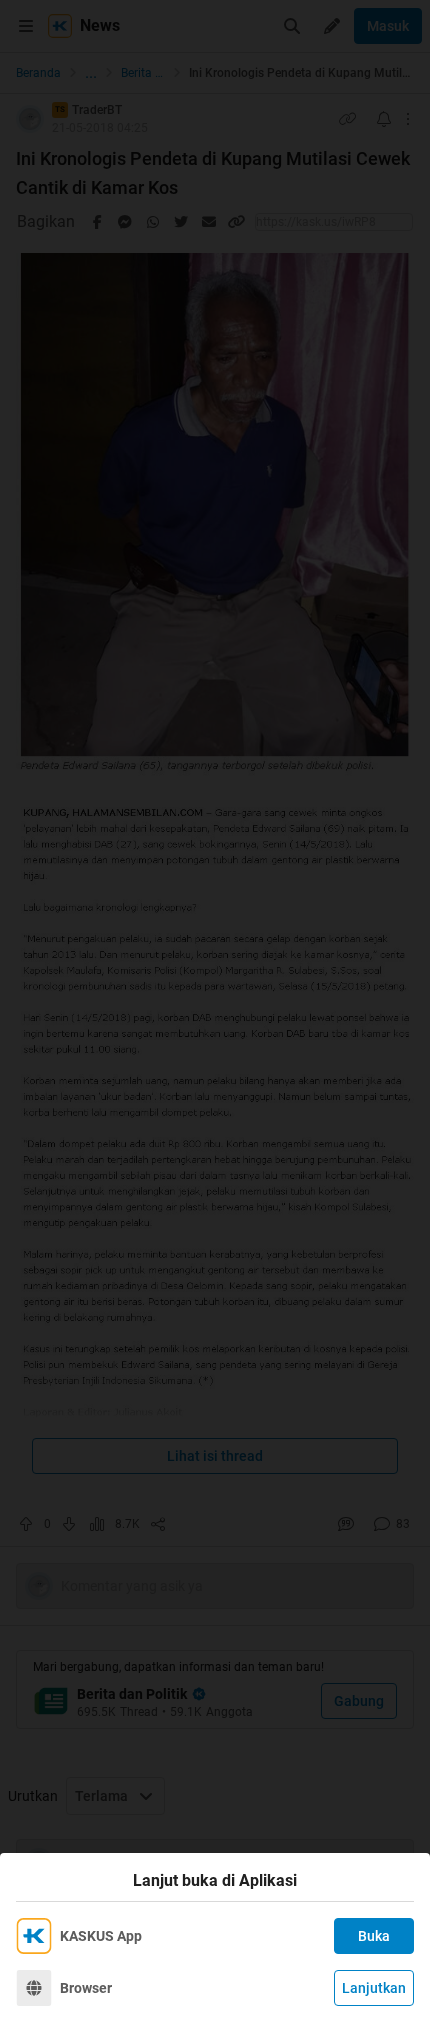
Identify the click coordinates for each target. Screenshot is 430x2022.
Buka (374, 1936)
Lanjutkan (374, 1988)
